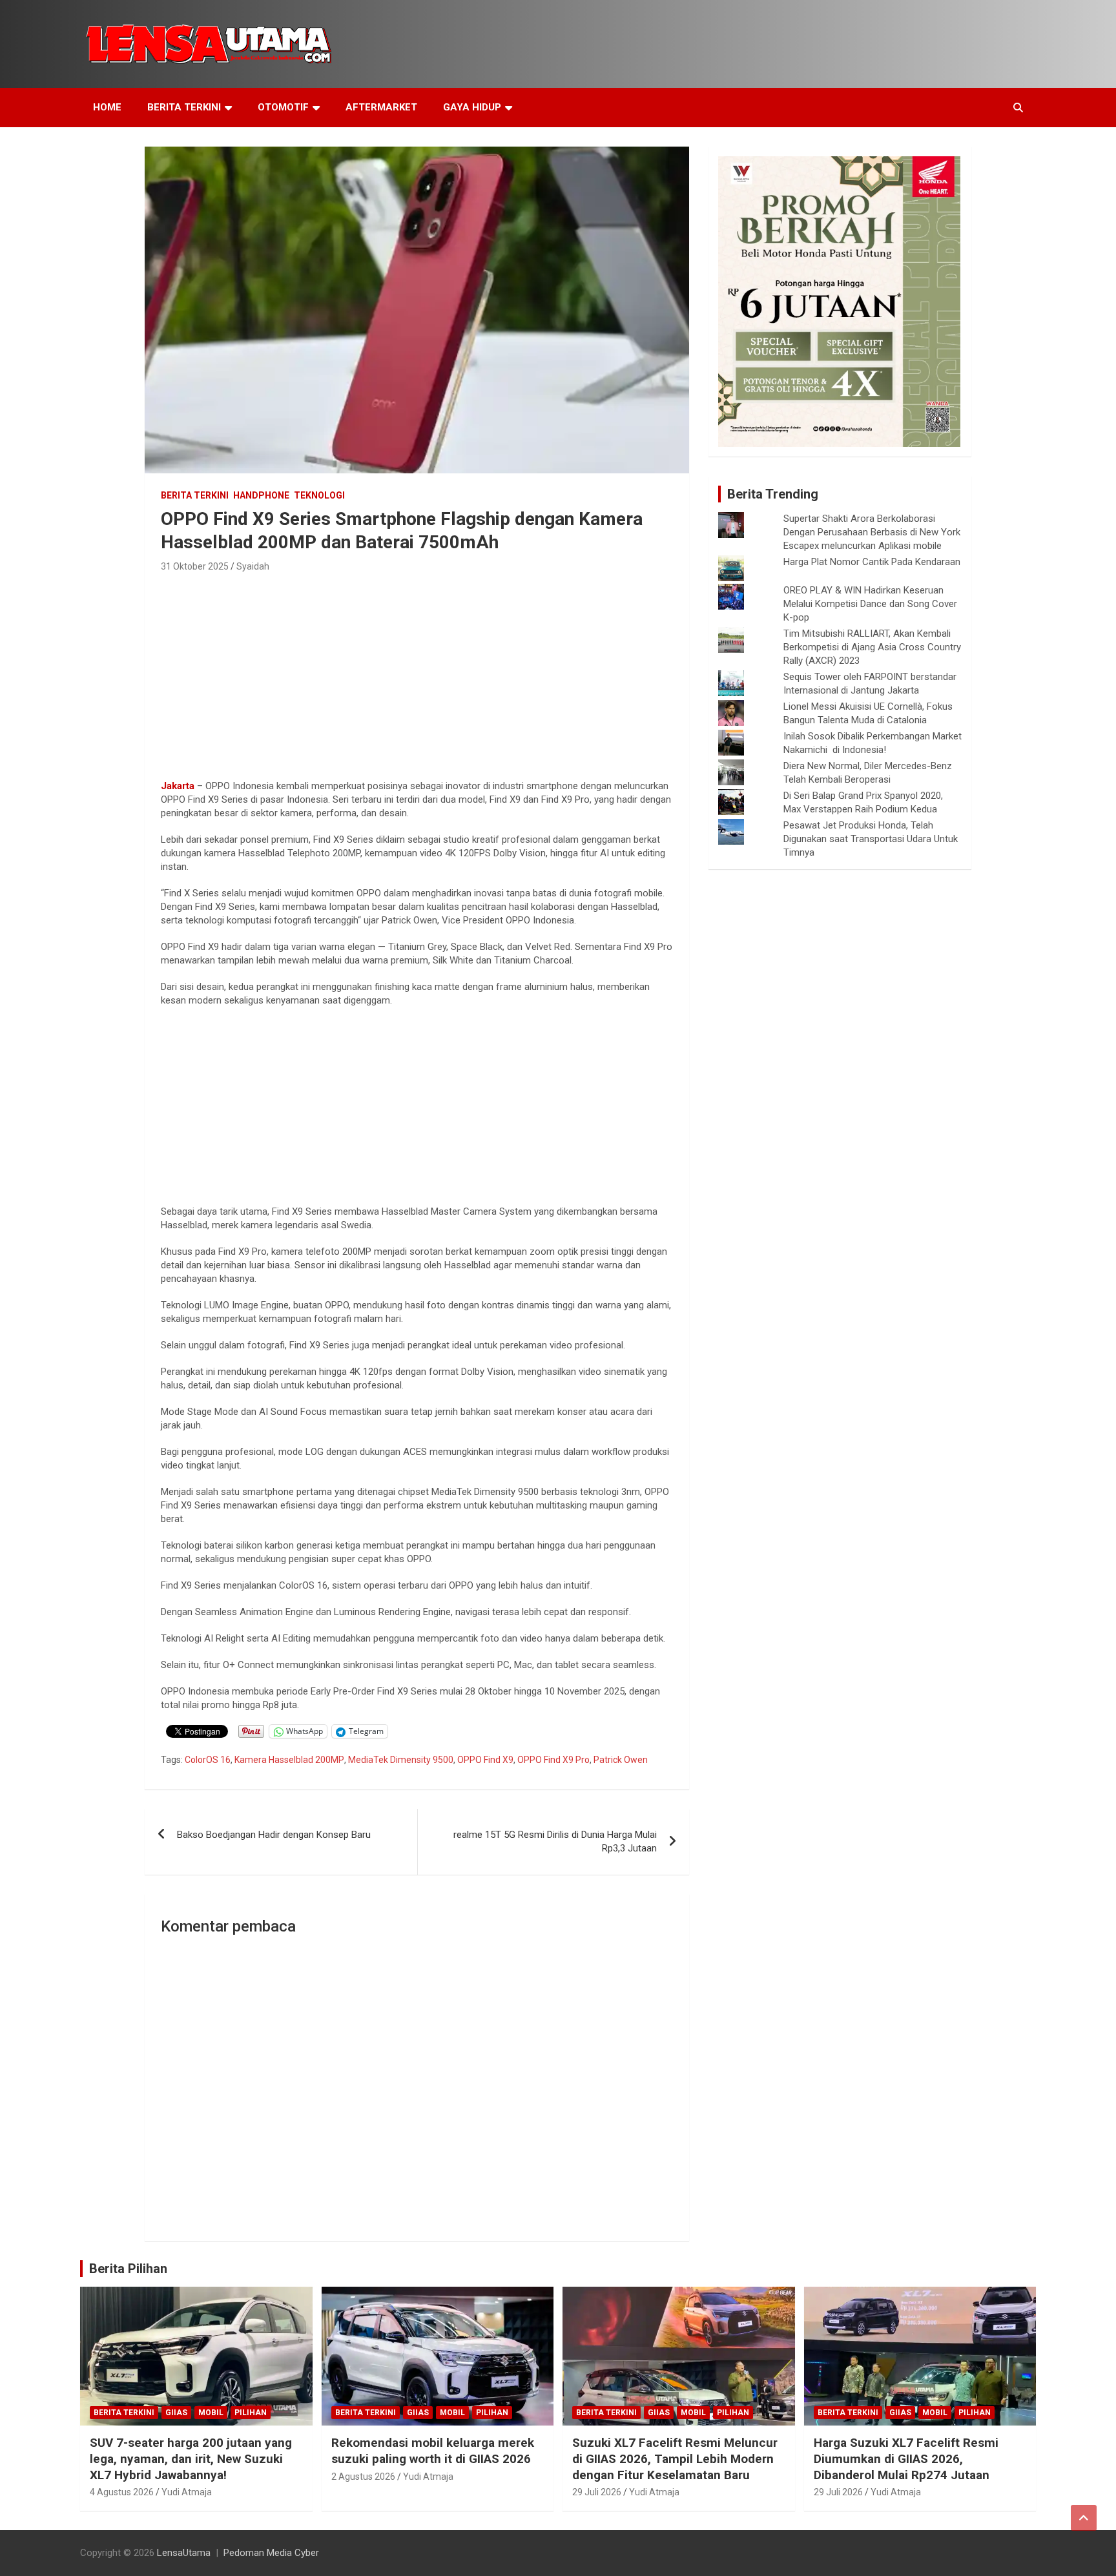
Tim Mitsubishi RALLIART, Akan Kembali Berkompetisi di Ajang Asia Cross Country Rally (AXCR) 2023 (872, 647)
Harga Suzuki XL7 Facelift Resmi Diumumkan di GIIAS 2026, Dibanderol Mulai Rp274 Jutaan (906, 2458)
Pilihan (251, 2413)
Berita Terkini (184, 107)
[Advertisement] (417, 672)
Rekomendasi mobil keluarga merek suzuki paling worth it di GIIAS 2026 (433, 2451)
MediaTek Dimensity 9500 (401, 1760)
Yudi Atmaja (187, 2492)
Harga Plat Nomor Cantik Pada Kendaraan (872, 562)
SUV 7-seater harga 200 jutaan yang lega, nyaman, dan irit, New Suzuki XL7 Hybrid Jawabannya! (191, 2458)
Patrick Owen (621, 1760)
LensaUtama (184, 2553)
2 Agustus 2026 (363, 2477)
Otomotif (283, 107)
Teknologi (319, 495)
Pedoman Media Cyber (271, 2553)
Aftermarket (381, 107)
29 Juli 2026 (597, 2492)
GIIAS (176, 2413)
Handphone (261, 495)
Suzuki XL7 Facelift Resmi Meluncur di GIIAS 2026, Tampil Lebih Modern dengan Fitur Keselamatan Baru (675, 2458)
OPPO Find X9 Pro (553, 1760)
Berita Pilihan (128, 2269)
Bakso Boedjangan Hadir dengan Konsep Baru (274, 1835)
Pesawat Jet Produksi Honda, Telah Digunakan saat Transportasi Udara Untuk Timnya (871, 839)
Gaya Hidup (472, 107)
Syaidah (253, 566)
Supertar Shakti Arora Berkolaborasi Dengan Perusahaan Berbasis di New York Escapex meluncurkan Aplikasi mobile (872, 532)
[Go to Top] (1084, 2518)
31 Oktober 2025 (195, 566)
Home (107, 107)
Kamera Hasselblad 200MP (289, 1760)
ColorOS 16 (208, 1760)
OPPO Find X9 (485, 1760)
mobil (211, 2413)
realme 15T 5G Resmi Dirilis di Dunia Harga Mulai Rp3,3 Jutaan (555, 1841)
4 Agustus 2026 (122, 2492)
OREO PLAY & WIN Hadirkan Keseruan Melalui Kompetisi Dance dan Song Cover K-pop (870, 604)
